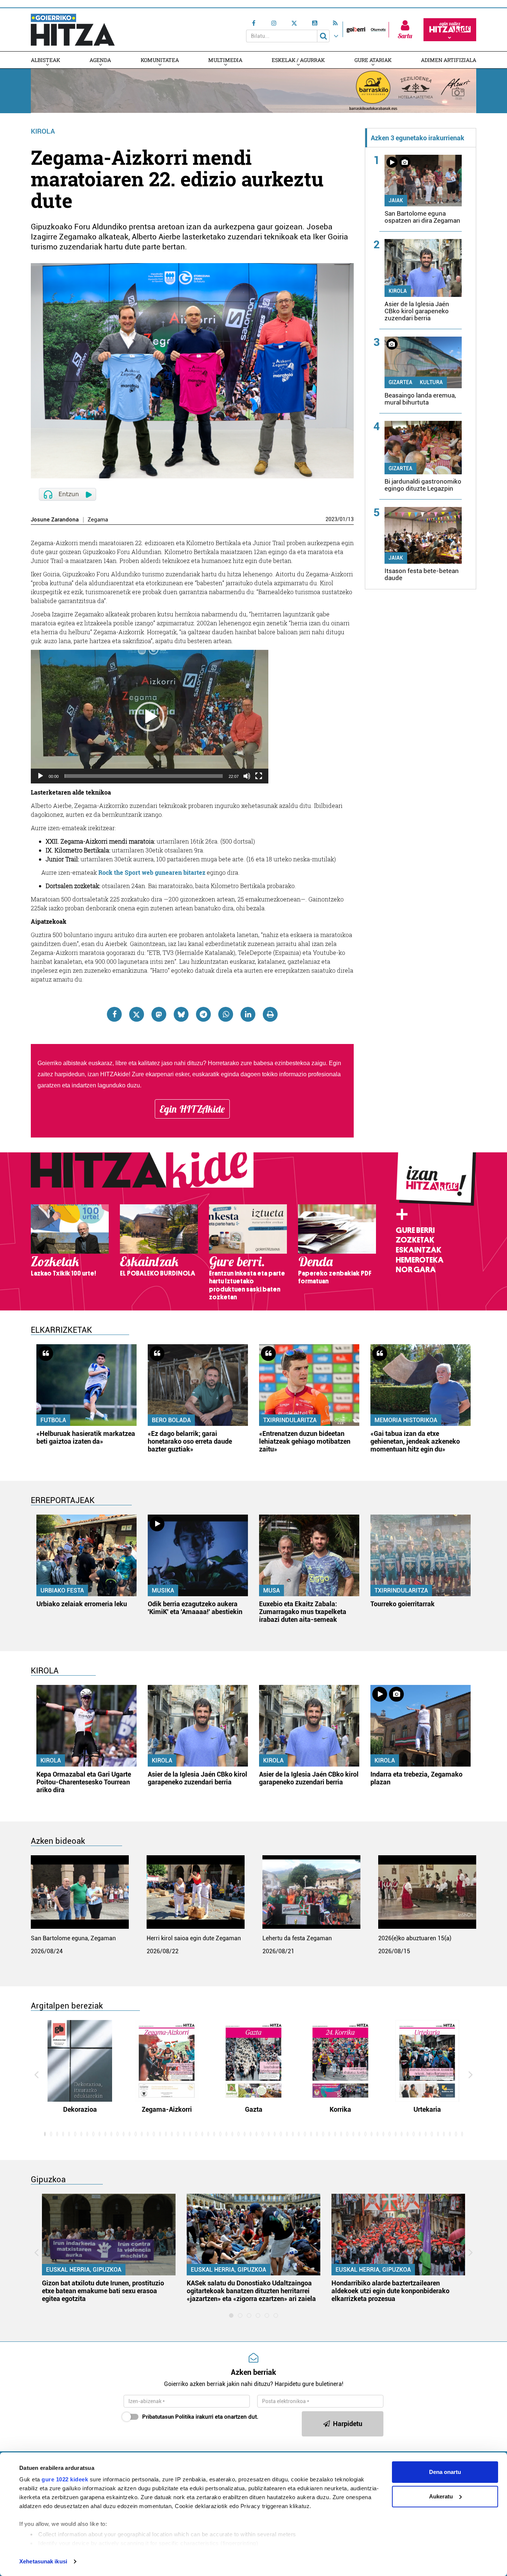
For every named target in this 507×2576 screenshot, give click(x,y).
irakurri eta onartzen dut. (200, 2417)
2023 (331, 519)
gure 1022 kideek (65, 2479)
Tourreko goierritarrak (403, 1604)
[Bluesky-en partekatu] (181, 1014)
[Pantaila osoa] (259, 776)
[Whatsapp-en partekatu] (226, 1014)
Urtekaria (427, 2109)
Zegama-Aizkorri (167, 2109)
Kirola (43, 131)
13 (351, 519)
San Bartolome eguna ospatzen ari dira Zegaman (422, 217)
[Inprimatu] (270, 1014)
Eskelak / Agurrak (298, 60)
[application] (150, 717)
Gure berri (415, 1230)
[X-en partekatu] (137, 1014)
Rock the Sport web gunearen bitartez (152, 872)
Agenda (100, 60)
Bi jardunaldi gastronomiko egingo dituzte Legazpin (423, 485)
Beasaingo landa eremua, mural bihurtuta (420, 399)
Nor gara (416, 1270)
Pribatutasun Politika (168, 2417)
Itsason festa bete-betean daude (422, 574)
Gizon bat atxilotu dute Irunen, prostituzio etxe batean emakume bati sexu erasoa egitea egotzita (103, 2291)
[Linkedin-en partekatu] (248, 1014)
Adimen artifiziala (449, 60)
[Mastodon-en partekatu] (159, 1014)
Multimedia (225, 60)
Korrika (340, 2109)
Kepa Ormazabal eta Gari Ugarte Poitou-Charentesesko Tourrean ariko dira (84, 1782)
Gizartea (400, 382)
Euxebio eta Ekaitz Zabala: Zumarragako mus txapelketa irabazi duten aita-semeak (303, 1612)
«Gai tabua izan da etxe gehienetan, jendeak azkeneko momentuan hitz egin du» (415, 1441)
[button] (150, 717)
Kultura (431, 382)
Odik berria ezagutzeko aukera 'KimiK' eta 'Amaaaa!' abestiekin (195, 1608)
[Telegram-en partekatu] (203, 1014)
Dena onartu (445, 2472)
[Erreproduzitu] (40, 776)
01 (343, 519)
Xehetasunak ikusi (43, 2561)
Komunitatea (160, 60)
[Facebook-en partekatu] (114, 1014)
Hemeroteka (420, 1260)
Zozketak (415, 1240)
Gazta (254, 2109)
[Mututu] (247, 776)
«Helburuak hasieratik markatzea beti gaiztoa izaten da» (86, 1437)
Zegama (98, 520)
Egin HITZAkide (192, 1109)
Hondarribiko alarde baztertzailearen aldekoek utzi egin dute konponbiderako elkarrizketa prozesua (390, 2291)
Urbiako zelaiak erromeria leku (82, 1604)
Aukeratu (441, 2496)
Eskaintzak (418, 1250)
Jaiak (396, 200)
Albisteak (45, 60)
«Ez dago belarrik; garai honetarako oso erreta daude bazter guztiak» (190, 1441)
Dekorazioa (80, 2109)
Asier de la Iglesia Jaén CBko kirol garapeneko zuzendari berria (417, 311)
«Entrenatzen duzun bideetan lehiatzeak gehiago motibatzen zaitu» (305, 1441)
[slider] (144, 776)
